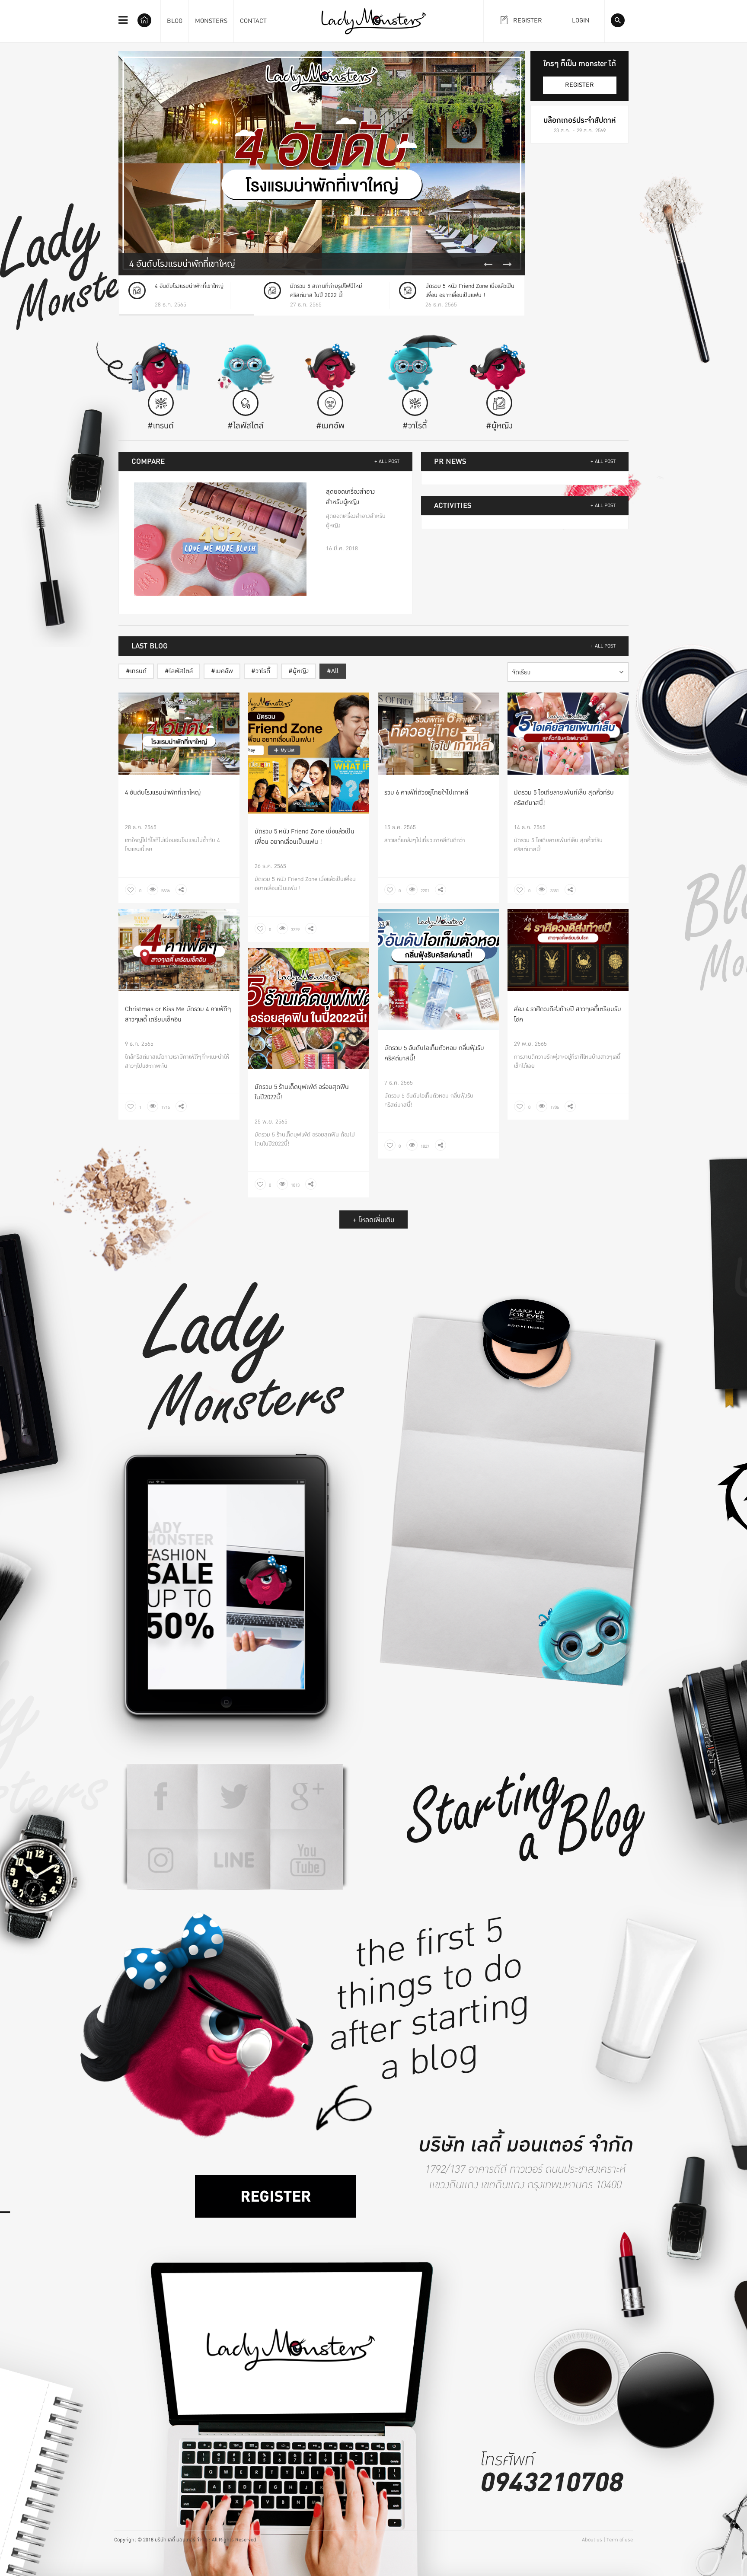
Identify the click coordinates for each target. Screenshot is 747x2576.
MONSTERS (211, 21)
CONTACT (253, 21)
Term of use (620, 2540)
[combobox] (568, 672)
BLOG (175, 21)
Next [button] (508, 265)
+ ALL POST (387, 461)
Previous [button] (488, 265)
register (579, 85)
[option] (322, 163)
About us (592, 2540)
